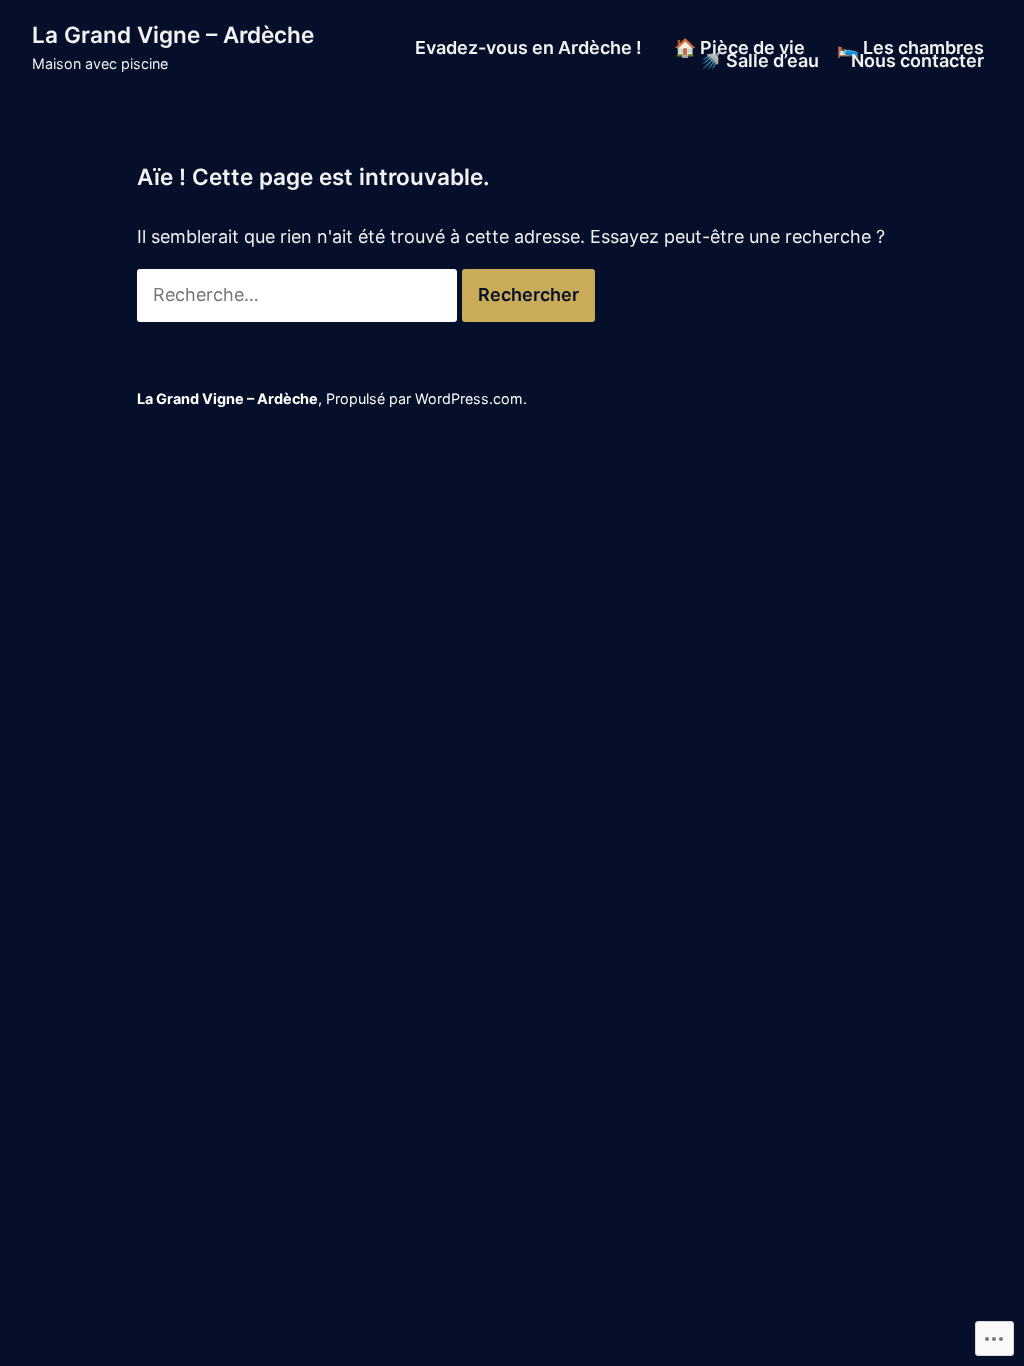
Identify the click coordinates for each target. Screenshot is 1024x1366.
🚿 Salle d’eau (759, 62)
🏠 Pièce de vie (739, 48)
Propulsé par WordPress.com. (426, 398)
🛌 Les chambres (910, 48)
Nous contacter (917, 62)
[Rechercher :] (299, 294)
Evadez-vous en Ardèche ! (528, 48)
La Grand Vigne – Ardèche (173, 34)
